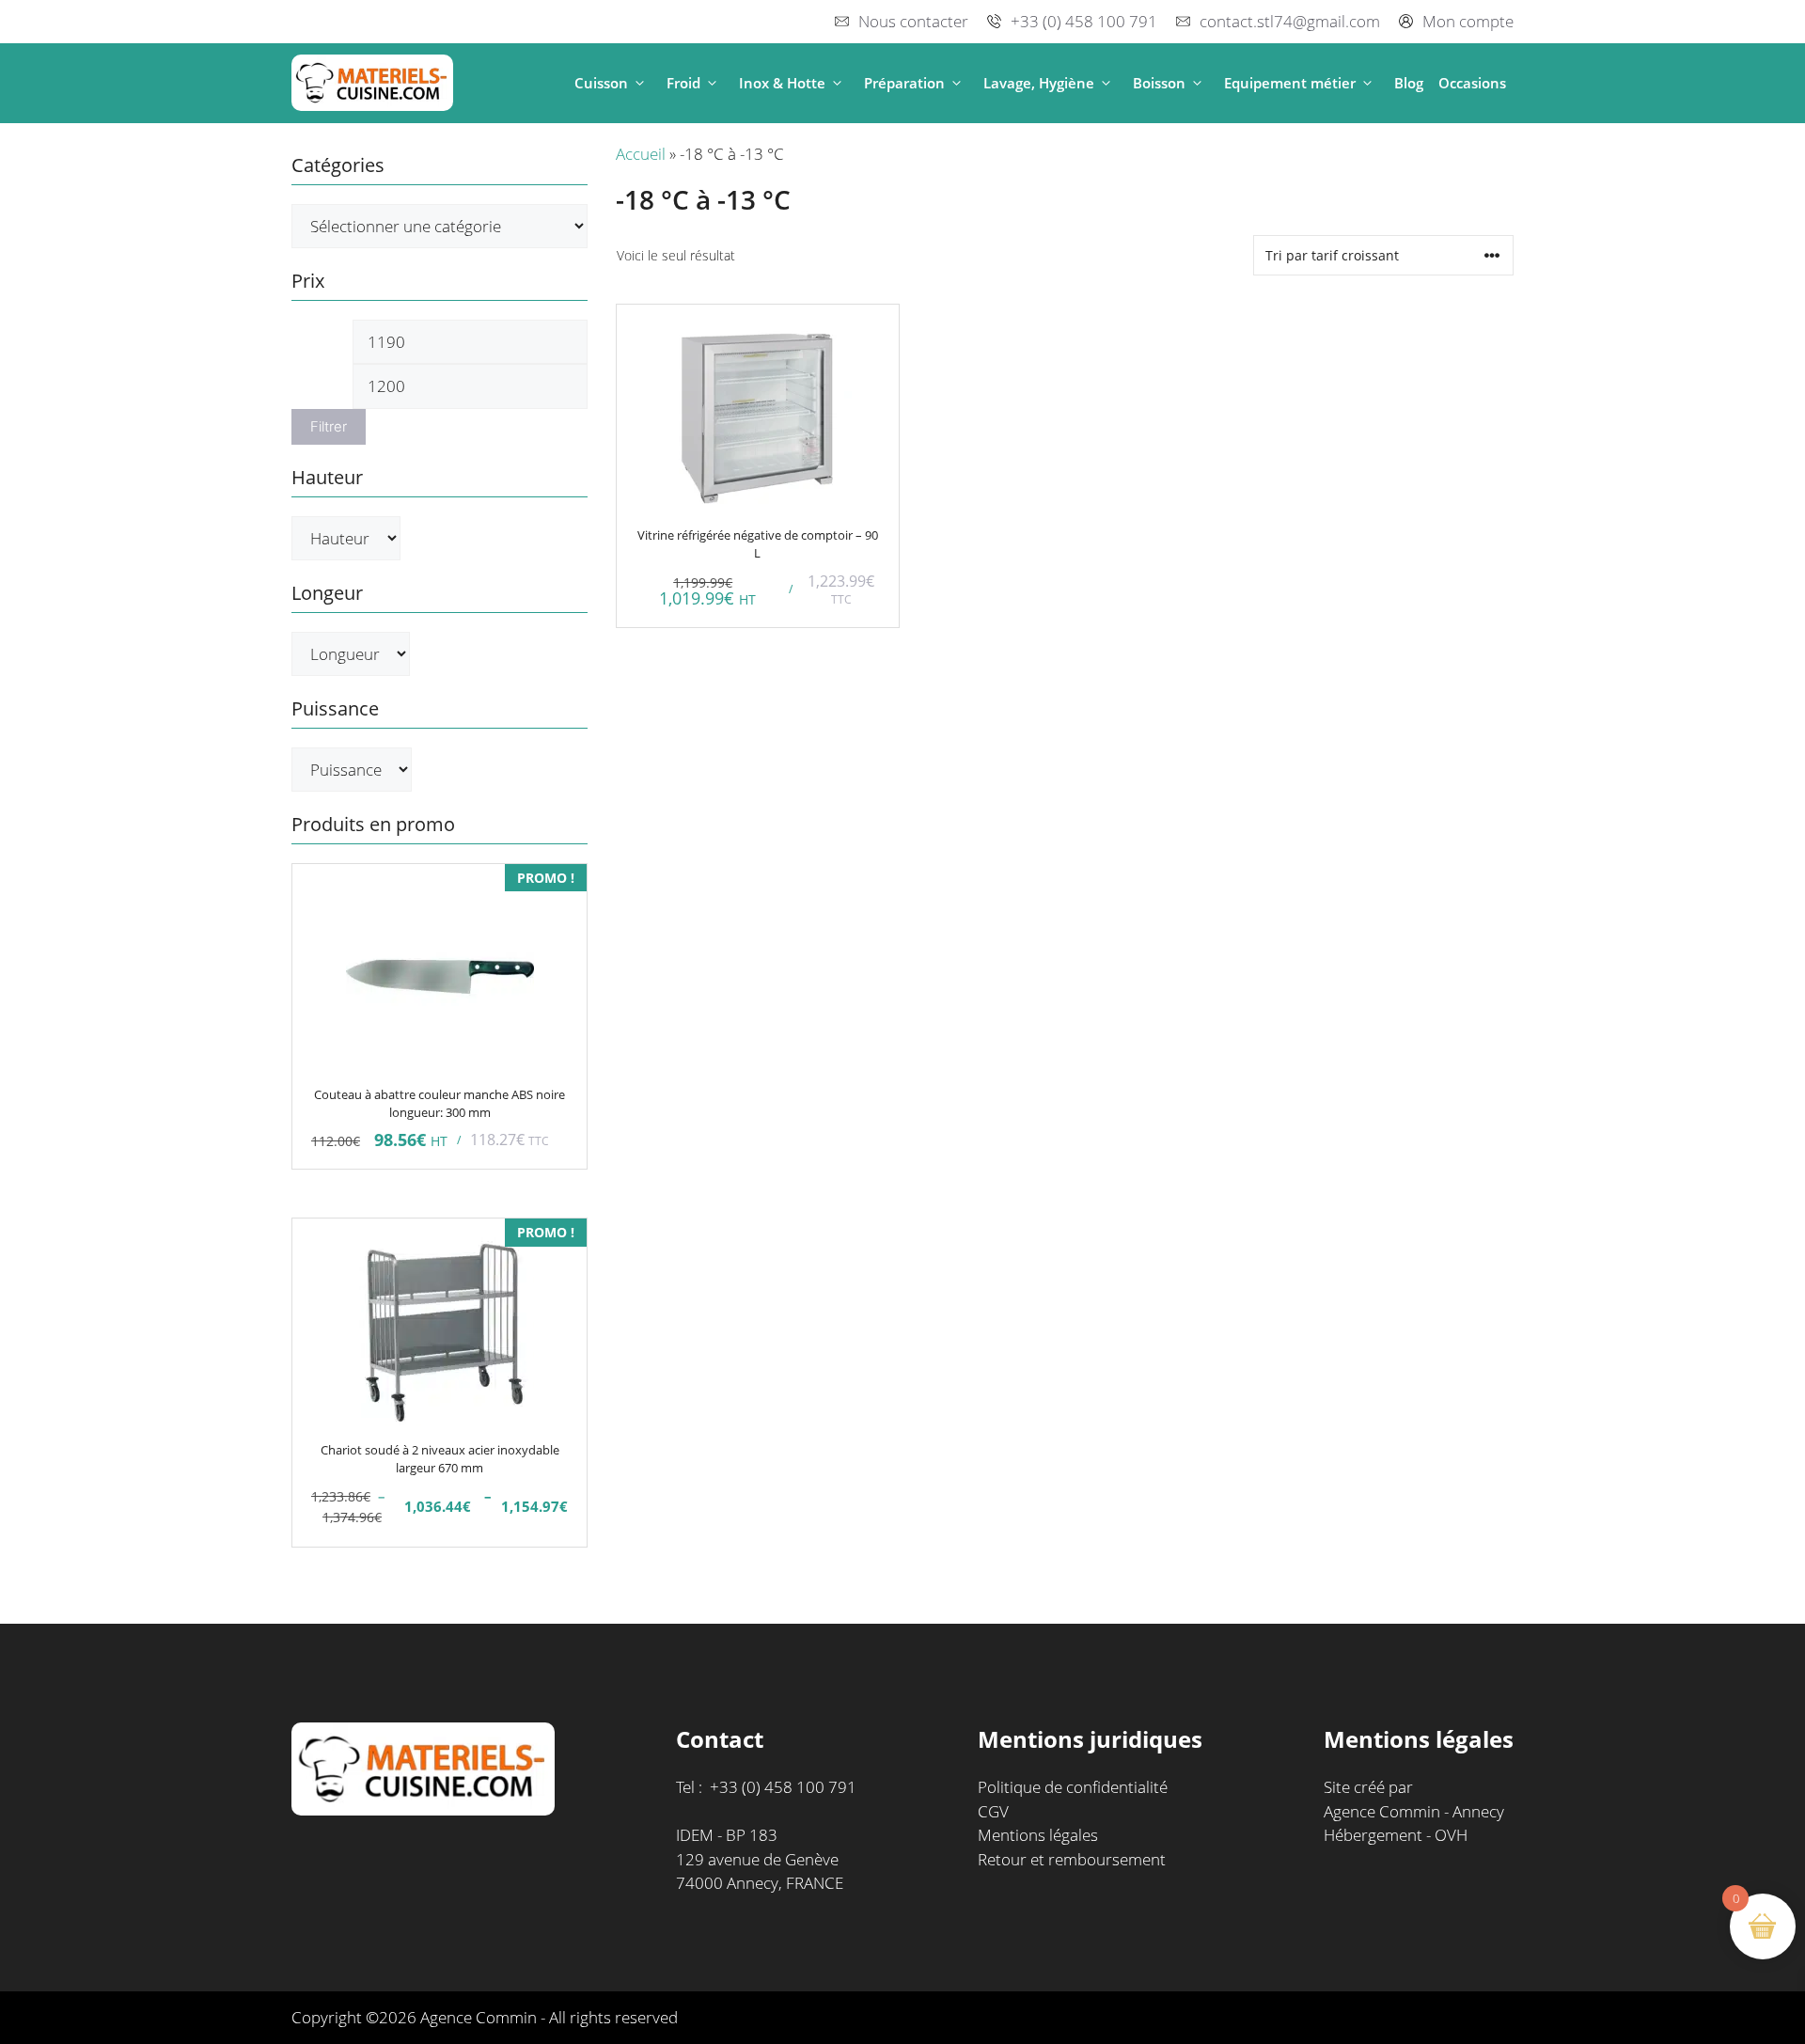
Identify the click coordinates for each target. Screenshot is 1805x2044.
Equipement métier (1290, 83)
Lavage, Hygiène (1039, 83)
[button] (640, 83)
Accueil (641, 154)
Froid (683, 83)
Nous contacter (913, 21)
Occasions (1472, 83)
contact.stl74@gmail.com (1290, 21)
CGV (993, 1811)
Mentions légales (1038, 1835)
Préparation (904, 83)
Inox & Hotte (782, 83)
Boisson (1159, 83)
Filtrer (329, 427)
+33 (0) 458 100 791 (1084, 21)
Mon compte (1468, 21)
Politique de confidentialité (1073, 1787)
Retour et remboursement (1072, 1859)
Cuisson (601, 83)
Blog (1409, 83)
